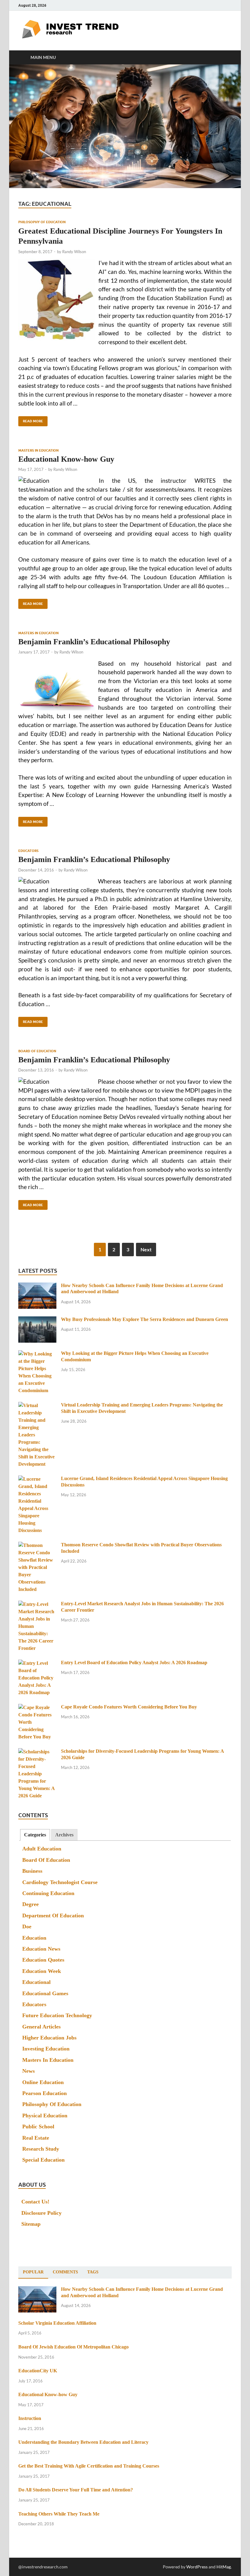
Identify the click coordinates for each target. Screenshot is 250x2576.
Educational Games (45, 1993)
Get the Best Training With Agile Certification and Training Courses (89, 2466)
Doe (27, 1927)
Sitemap (31, 2224)
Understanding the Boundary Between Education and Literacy (83, 2442)
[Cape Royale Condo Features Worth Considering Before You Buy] (37, 1708)
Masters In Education (38, 450)
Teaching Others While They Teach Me (59, 2514)
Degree (30, 1904)
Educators (28, 851)
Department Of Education (53, 1916)
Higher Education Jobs (49, 2038)
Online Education (43, 2082)
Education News (41, 1949)
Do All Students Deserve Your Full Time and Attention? (76, 2490)
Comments (65, 2272)
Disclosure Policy (41, 2213)
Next (146, 1249)
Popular (33, 2272)
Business (32, 1871)
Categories (35, 1835)
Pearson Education (45, 2093)
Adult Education (42, 1849)
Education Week (42, 1971)
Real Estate (36, 2138)
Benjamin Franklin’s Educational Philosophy (94, 642)
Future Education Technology (57, 2015)
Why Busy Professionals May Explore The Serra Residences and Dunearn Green (145, 1319)
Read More (31, 420)
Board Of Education (37, 1051)
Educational (36, 1982)
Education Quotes (43, 1960)
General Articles (41, 2027)
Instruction (30, 2418)
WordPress (197, 2567)
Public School (38, 2127)
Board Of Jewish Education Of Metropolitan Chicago (73, 2347)
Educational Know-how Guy (66, 459)
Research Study (41, 2149)
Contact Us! (35, 2202)
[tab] (35, 1835)
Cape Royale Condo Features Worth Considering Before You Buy (129, 1707)
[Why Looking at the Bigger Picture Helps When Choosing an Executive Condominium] (37, 1354)
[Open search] (226, 57)
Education (34, 1938)
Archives (64, 1835)
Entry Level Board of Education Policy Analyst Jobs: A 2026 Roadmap (134, 1663)
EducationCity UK (38, 2371)
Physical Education (45, 2116)
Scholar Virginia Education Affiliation (57, 2323)
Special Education (43, 2160)
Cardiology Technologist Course (60, 1882)
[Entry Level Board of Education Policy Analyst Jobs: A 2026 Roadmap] (37, 1663)
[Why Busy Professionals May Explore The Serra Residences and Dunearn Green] (37, 1320)
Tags (93, 2272)
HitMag (224, 2567)
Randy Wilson (74, 252)
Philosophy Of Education (42, 222)
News (29, 2071)
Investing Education (46, 2049)
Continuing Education (48, 1893)
